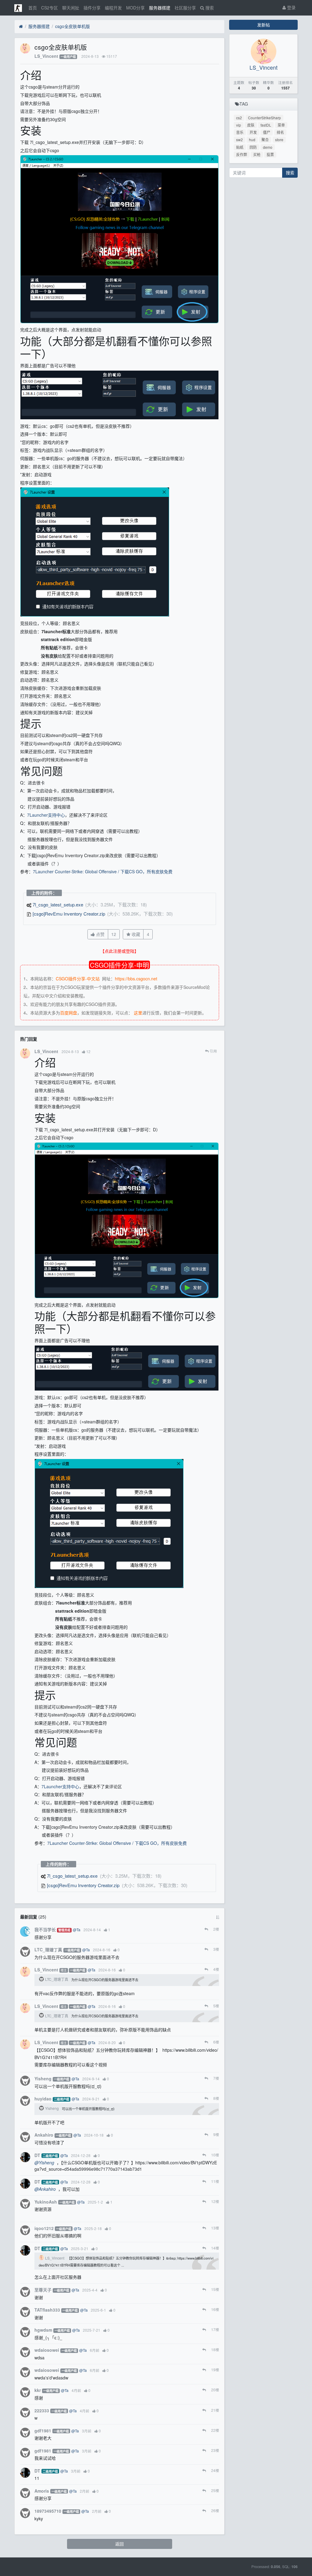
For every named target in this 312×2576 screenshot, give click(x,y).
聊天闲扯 (71, 8)
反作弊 (242, 154)
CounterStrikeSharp (264, 118)
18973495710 (48, 2511)
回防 (253, 147)
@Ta (77, 1930)
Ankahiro (44, 2135)
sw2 (239, 140)
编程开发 (113, 8)
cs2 (239, 118)
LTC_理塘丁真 (48, 1949)
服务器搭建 (160, 8)
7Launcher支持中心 (46, 815)
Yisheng (43, 2079)
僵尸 (267, 132)
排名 (280, 132)
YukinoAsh (46, 2202)
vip (239, 125)
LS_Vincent (46, 56)
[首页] (21, 26)
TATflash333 (47, 2310)
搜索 (209, 8)
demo (268, 147)
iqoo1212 (44, 2228)
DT (37, 2155)
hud (252, 140)
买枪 (257, 154)
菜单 (281, 125)
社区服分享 (185, 8)
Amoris (42, 2491)
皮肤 (251, 125)
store (279, 140)
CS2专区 (50, 8)
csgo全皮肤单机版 (73, 26)
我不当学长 (45, 1929)
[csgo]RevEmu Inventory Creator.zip (69, 914)
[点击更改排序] (218, 1917)
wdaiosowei (47, 2350)
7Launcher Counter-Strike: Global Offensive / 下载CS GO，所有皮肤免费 (103, 871)
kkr (38, 2390)
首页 (33, 8)
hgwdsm (43, 2330)
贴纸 (240, 147)
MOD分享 (135, 8)
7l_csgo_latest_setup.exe (58, 904)
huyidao (43, 2099)
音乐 (240, 132)
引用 (213, 1051)
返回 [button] (119, 2544)
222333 (42, 2410)
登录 (291, 7)
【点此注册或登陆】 (119, 951)
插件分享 (92, 8)
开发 (253, 132)
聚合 (265, 140)
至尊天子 (43, 2290)
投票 (270, 154)
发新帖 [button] (264, 25)
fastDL (266, 125)
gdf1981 (43, 2431)
